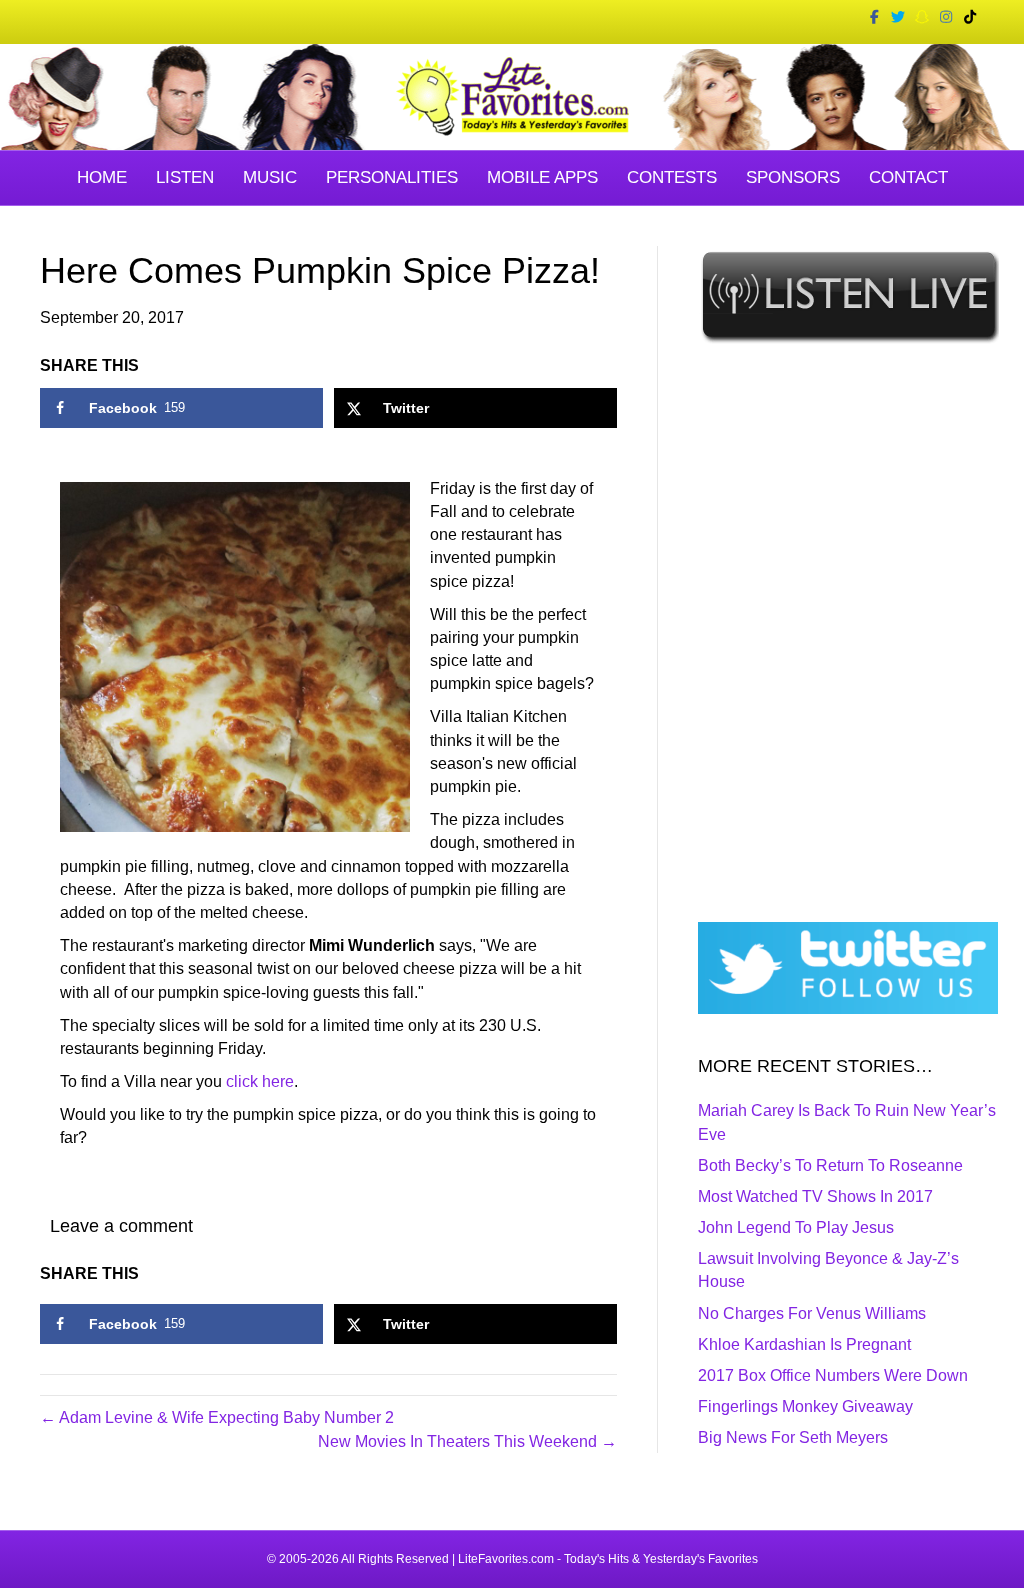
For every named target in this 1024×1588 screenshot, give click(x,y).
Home (102, 177)
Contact (908, 177)
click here (260, 1081)
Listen (185, 177)
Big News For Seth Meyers (793, 1437)
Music (270, 177)
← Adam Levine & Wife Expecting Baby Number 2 (217, 1417)
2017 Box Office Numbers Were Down (833, 1375)
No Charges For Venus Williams (812, 1313)
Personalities (392, 177)
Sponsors (793, 177)
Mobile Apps (542, 177)
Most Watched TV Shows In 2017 (815, 1196)
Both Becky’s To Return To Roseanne (830, 1165)
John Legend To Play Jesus (796, 1227)
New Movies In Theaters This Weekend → (467, 1441)
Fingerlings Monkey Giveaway (805, 1406)
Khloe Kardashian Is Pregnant (804, 1344)
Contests (672, 177)
